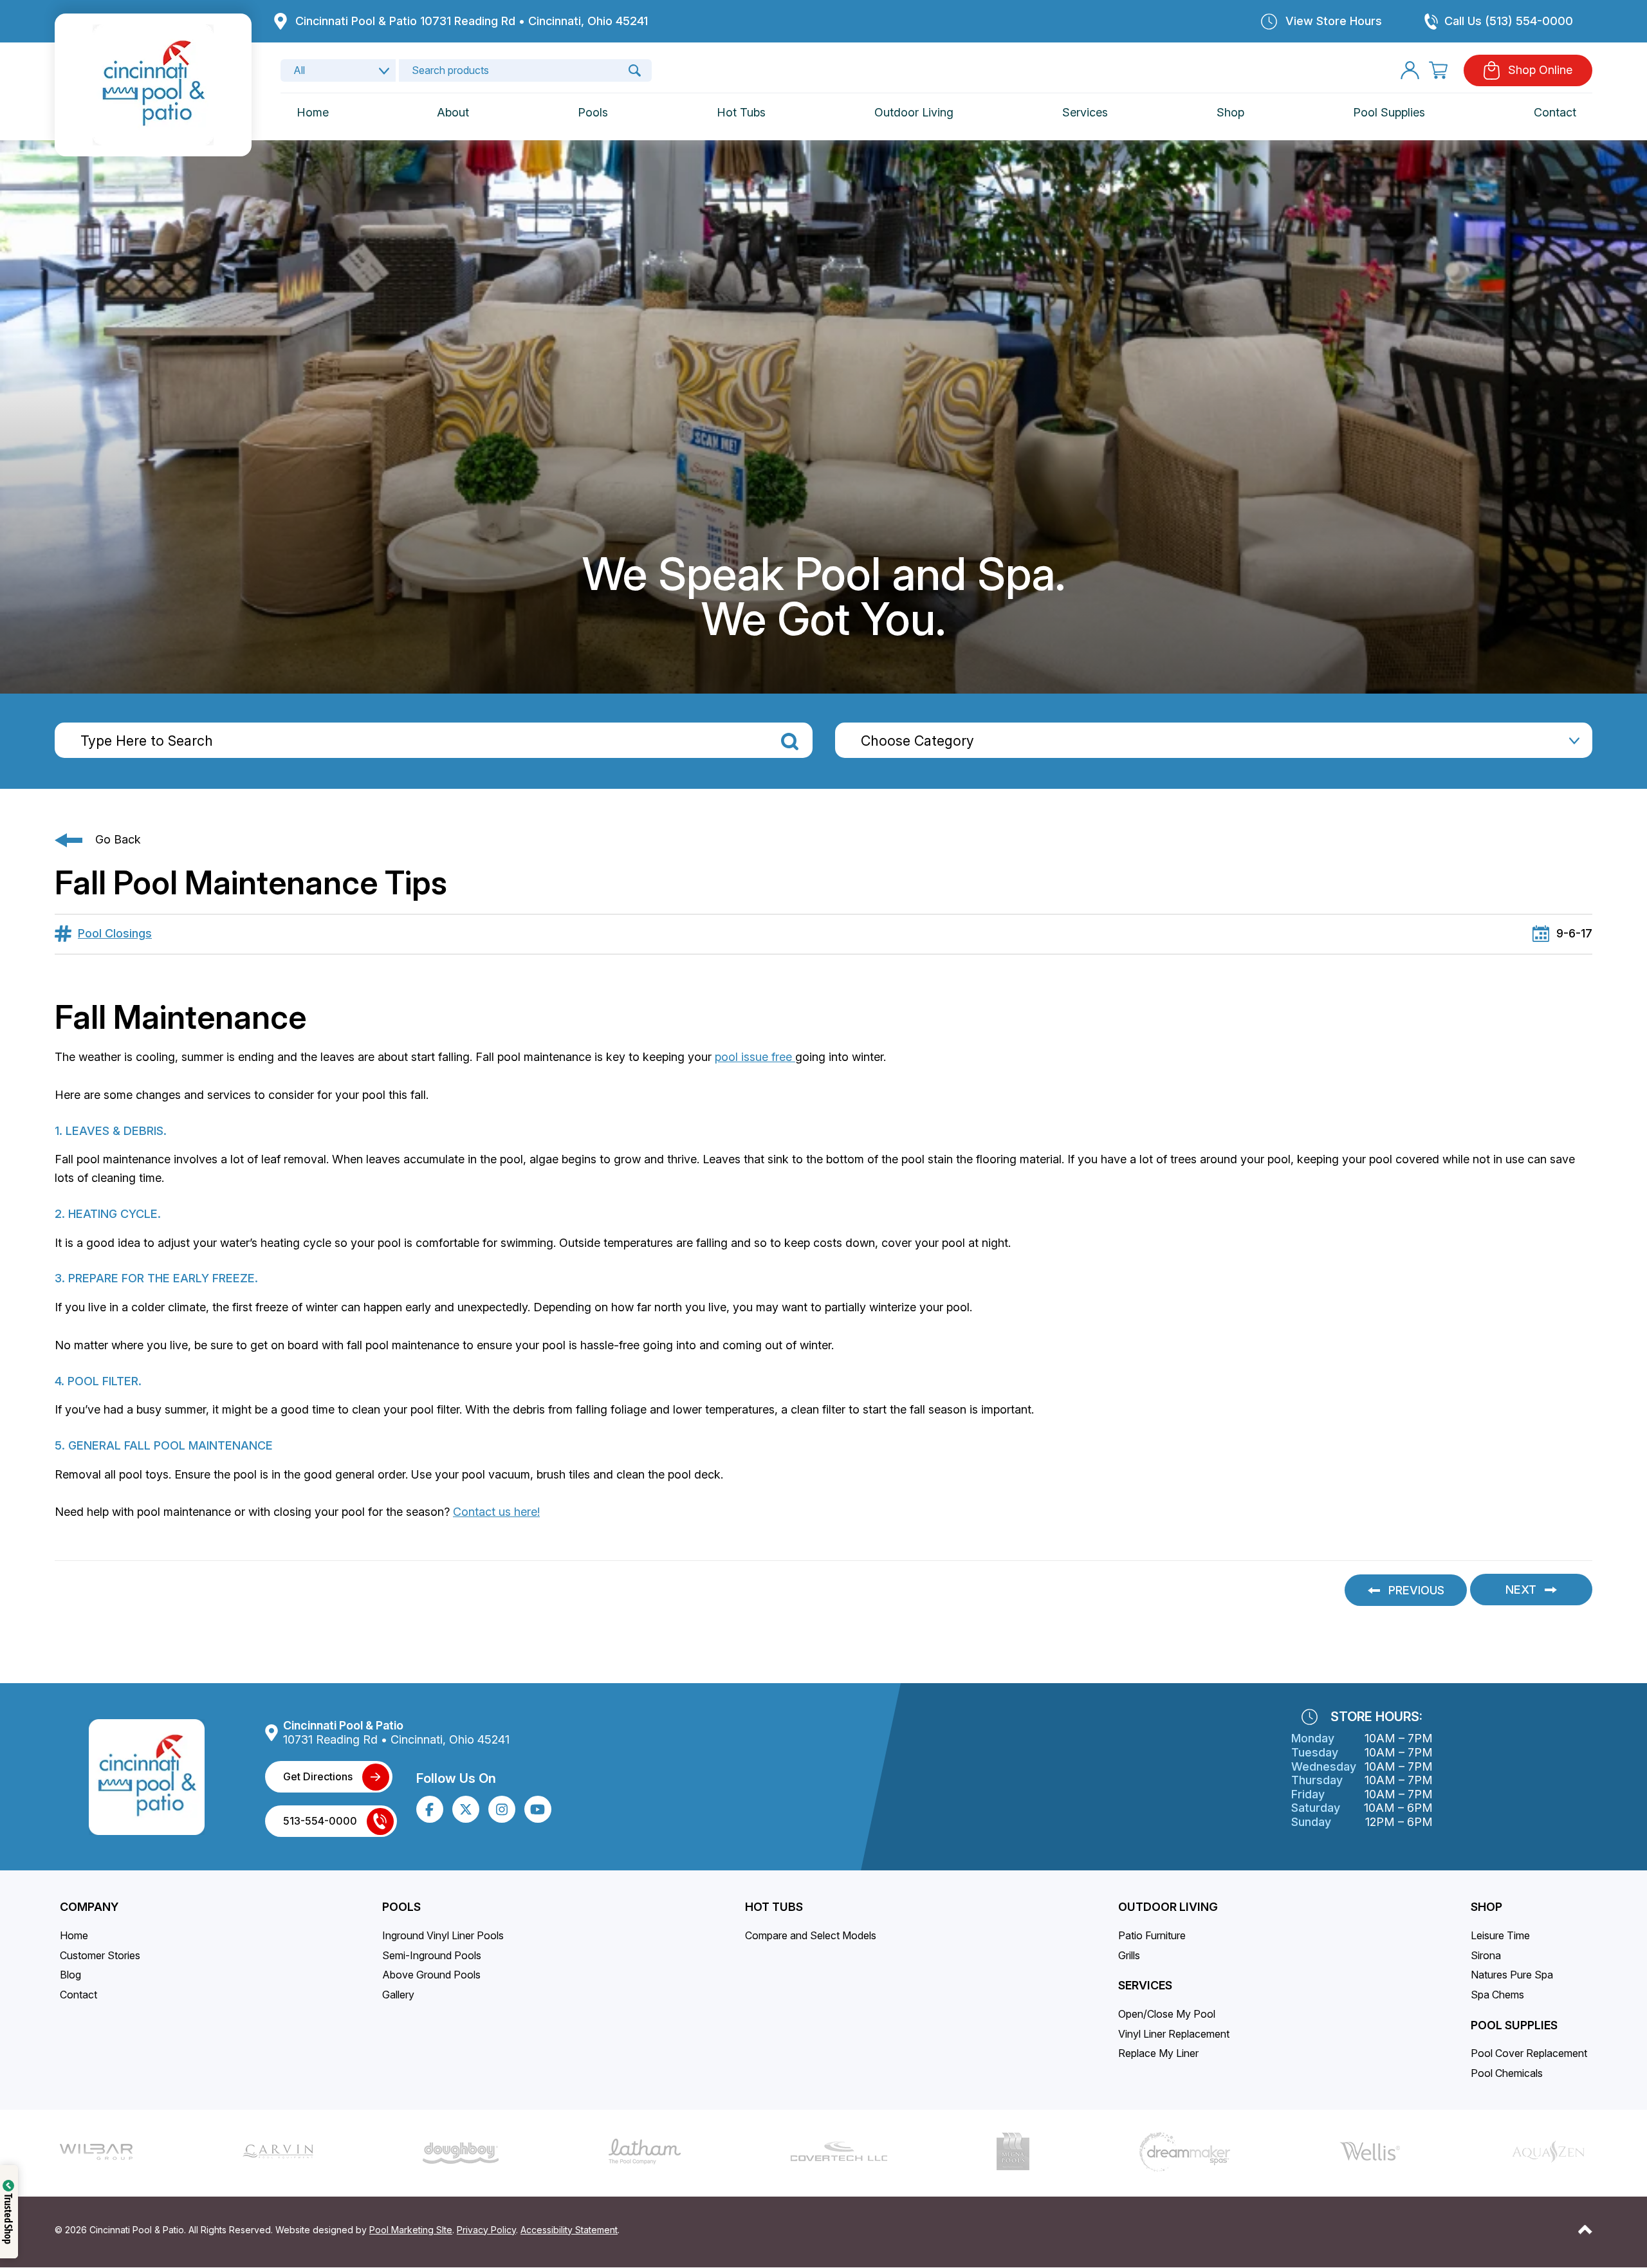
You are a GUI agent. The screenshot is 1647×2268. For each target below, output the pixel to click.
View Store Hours (1334, 21)
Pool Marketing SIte (411, 2230)
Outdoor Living (914, 112)
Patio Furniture (1152, 1935)
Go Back (118, 839)
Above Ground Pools (431, 1975)
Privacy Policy (486, 2230)
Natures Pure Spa (1512, 1975)
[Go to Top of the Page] (1585, 2229)
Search (790, 742)
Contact (1555, 112)
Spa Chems (1497, 1995)
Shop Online (1540, 70)
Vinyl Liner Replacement (1174, 2034)
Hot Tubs (741, 112)
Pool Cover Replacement (1529, 2053)
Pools (593, 112)
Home (313, 112)
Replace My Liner (1158, 2053)
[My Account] (1410, 70)
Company (89, 1907)
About (453, 112)
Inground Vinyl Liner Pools (443, 1935)
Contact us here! (496, 1512)
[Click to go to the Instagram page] (502, 1810)
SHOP (1486, 1907)
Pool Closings (115, 933)
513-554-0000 (320, 1821)
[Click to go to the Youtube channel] (538, 1809)
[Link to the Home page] (153, 84)
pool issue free (755, 1057)
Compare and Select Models (811, 1935)
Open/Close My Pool (1167, 2014)
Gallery (398, 1995)
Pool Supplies (1389, 112)
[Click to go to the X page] (466, 1809)
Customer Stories (100, 1955)
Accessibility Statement (569, 2230)
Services (1085, 112)
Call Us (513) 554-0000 (1509, 21)
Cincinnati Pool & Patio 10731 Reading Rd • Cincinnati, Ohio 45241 (472, 21)
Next (1521, 1590)
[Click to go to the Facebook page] (429, 1810)
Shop (1230, 112)
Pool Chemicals (1507, 2073)
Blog (70, 1975)
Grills (1129, 1955)
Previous (1416, 1590)
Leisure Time (1500, 1935)
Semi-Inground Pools (432, 1955)
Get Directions (318, 1776)
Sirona (1486, 1955)
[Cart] (1438, 70)
